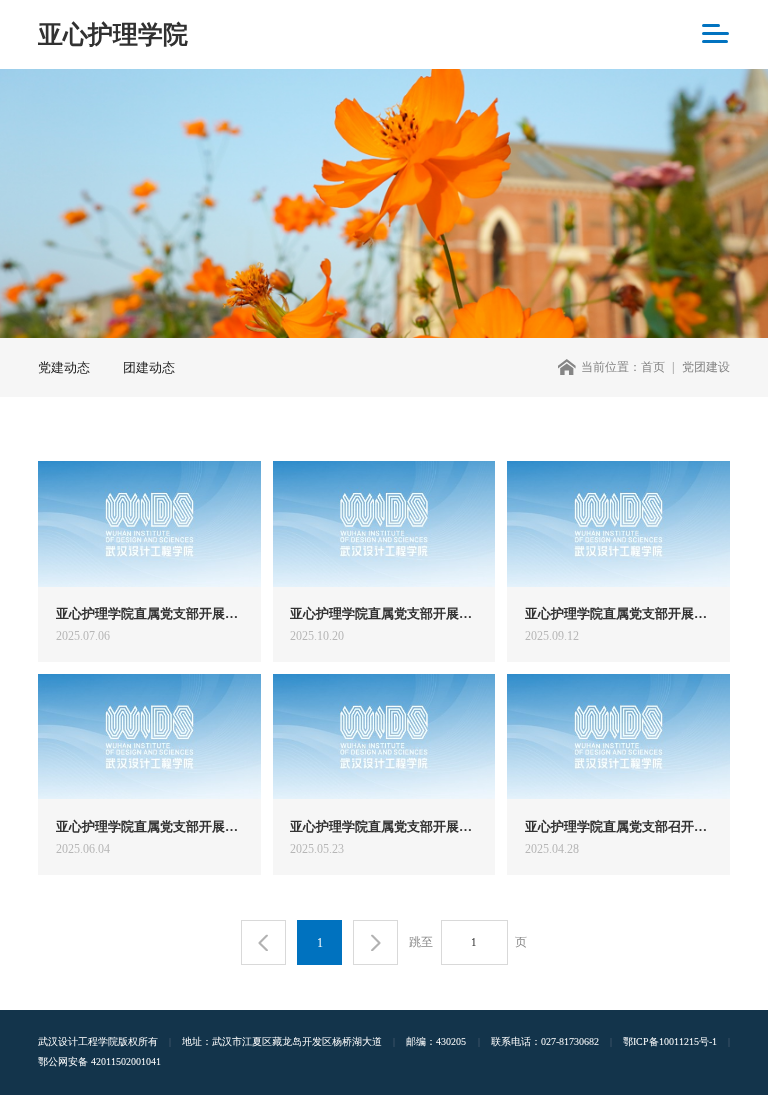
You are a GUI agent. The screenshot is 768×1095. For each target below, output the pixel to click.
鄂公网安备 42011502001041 (99, 1061)
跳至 (421, 942)
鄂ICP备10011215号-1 (670, 1041)
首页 (653, 367)
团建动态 (149, 367)
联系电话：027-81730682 (545, 1041)
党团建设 (706, 367)
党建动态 (64, 367)
